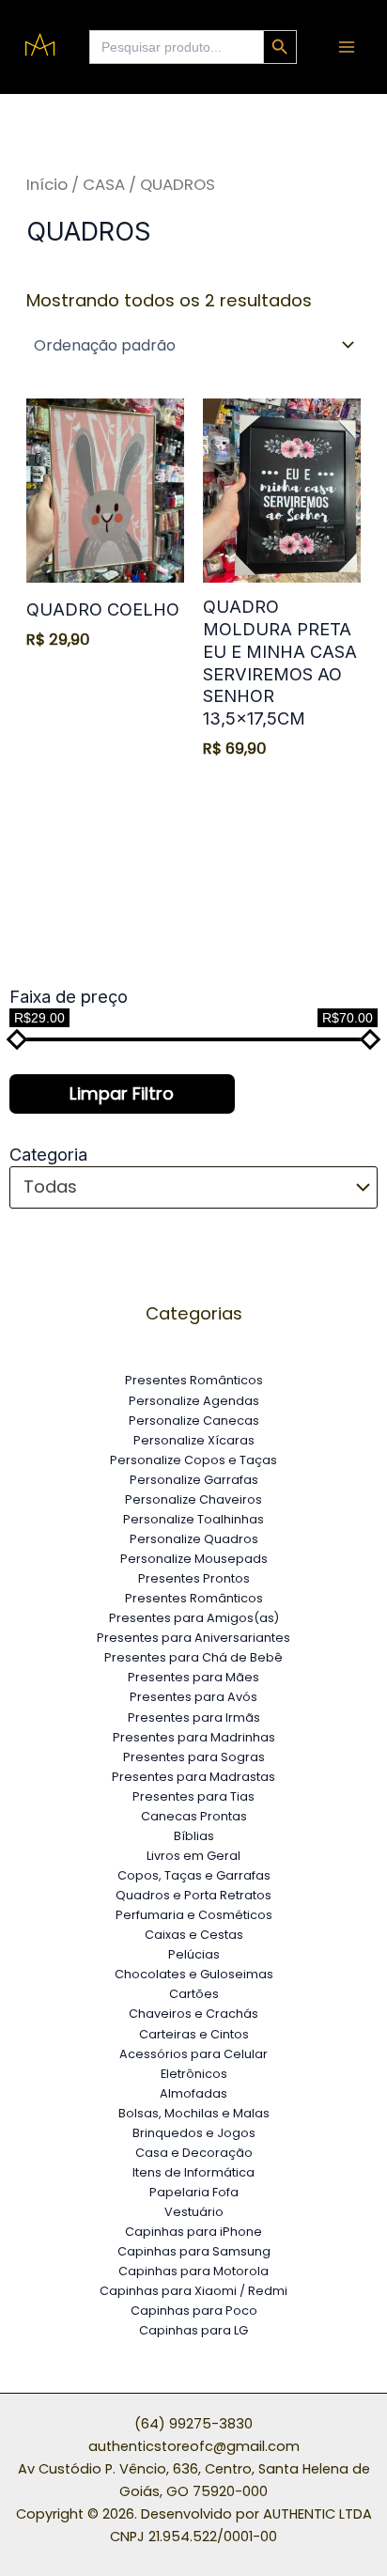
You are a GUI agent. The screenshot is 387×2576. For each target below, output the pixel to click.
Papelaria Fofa (194, 2192)
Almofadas (193, 2093)
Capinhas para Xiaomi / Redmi (193, 2291)
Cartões (194, 1994)
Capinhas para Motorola (193, 2271)
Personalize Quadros (194, 1539)
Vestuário (194, 2212)
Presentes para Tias (193, 1796)
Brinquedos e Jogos (194, 2133)
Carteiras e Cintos (194, 2034)
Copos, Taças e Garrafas (194, 1875)
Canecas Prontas (194, 1816)
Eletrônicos (194, 2074)
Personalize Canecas (194, 1421)
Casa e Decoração (194, 2153)
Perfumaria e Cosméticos (194, 1915)
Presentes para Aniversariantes (193, 1638)
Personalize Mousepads (194, 1559)
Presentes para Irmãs (194, 1717)
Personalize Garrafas (194, 1480)
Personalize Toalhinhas (193, 1519)
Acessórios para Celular (193, 2054)
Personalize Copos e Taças (193, 1460)
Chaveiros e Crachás (193, 2014)
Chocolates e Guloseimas (194, 1974)
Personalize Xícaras (194, 1440)
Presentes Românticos (194, 1380)
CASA (104, 184)
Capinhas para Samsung (194, 2251)
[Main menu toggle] (347, 47)
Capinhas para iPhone (193, 2232)
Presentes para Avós (193, 1697)
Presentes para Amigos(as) (194, 1618)
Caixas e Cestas (194, 1935)
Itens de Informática (193, 2172)
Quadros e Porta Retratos (193, 1895)
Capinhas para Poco (194, 2311)
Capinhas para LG (193, 2330)
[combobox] (193, 1187)
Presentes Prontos (194, 1578)
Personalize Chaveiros (193, 1499)
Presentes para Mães (193, 1677)
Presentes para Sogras (194, 1757)
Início (47, 184)
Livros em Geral (193, 1856)
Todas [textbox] (50, 1187)
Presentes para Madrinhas (194, 1737)
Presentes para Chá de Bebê (193, 1657)
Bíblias (194, 1836)
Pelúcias (194, 1954)
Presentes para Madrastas (193, 1777)
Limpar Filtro (122, 1093)
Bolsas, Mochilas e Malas (194, 2113)
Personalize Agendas (194, 1401)
